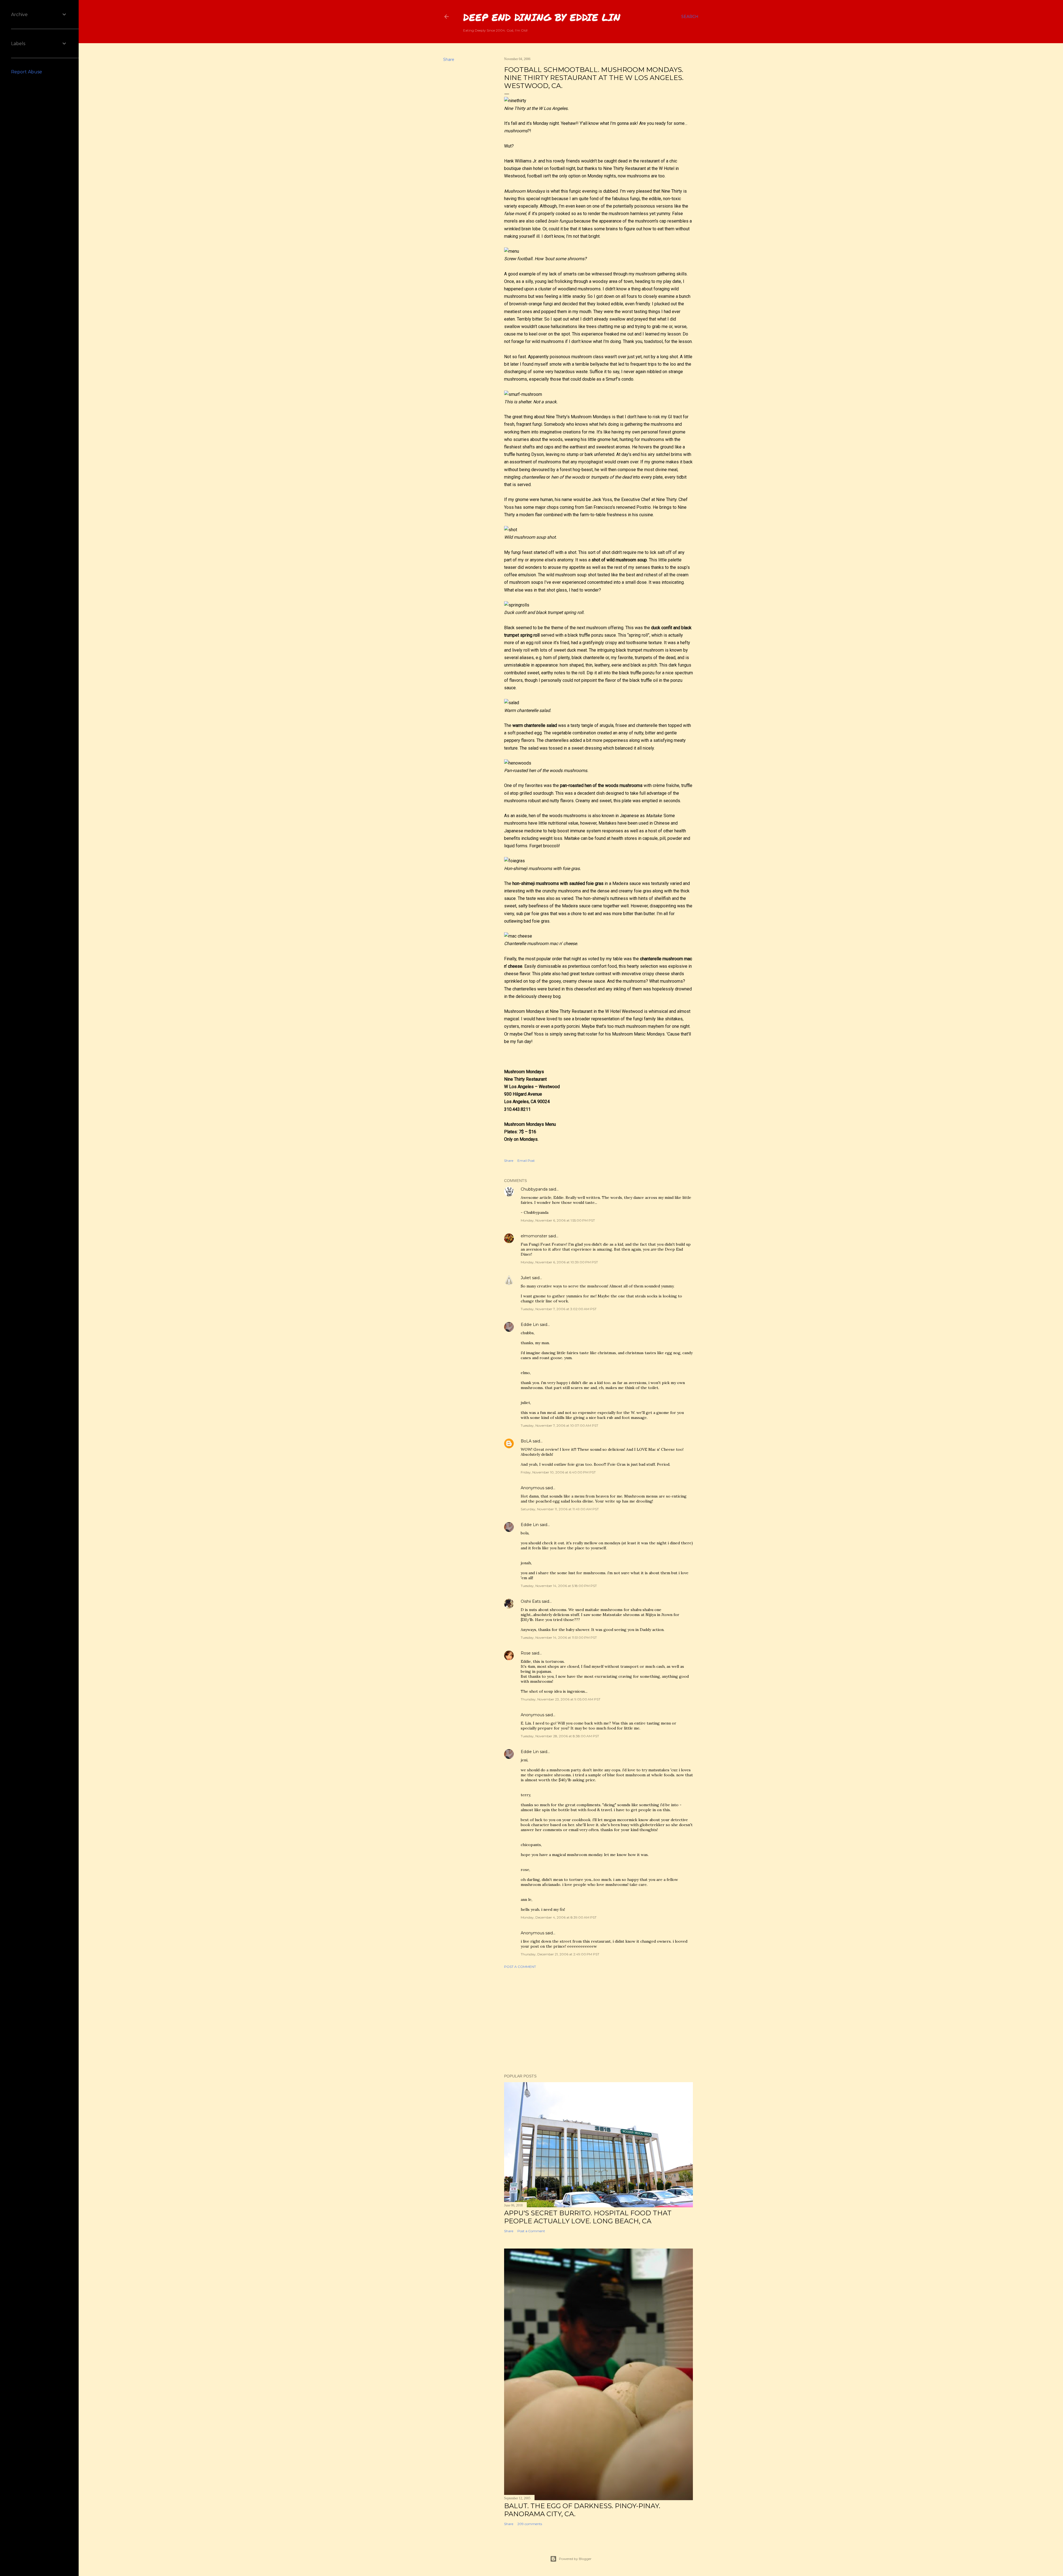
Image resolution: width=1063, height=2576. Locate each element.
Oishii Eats (531, 1601)
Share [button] (449, 60)
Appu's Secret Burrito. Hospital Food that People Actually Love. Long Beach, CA (588, 2217)
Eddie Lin (530, 1325)
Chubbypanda (534, 1189)
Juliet (526, 1278)
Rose (526, 1653)
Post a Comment (520, 1967)
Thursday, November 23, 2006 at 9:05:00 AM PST (561, 1699)
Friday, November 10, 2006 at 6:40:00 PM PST (558, 1472)
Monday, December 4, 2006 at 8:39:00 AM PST (559, 1917)
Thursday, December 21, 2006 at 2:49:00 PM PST (560, 1954)
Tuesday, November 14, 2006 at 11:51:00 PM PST (559, 1637)
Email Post (526, 1161)
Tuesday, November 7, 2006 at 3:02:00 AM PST (559, 1309)
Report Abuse (27, 72)
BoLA (526, 1441)
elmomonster (534, 1236)
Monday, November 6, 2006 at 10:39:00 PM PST (559, 1262)
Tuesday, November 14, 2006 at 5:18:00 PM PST (559, 1586)
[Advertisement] (598, 2021)
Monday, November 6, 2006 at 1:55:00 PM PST (558, 1220)
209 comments (530, 2524)
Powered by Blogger (575, 2559)
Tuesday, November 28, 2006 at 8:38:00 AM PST (560, 1736)
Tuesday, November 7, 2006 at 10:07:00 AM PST (559, 1425)
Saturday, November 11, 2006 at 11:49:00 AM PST (560, 1509)
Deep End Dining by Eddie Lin (542, 17)
